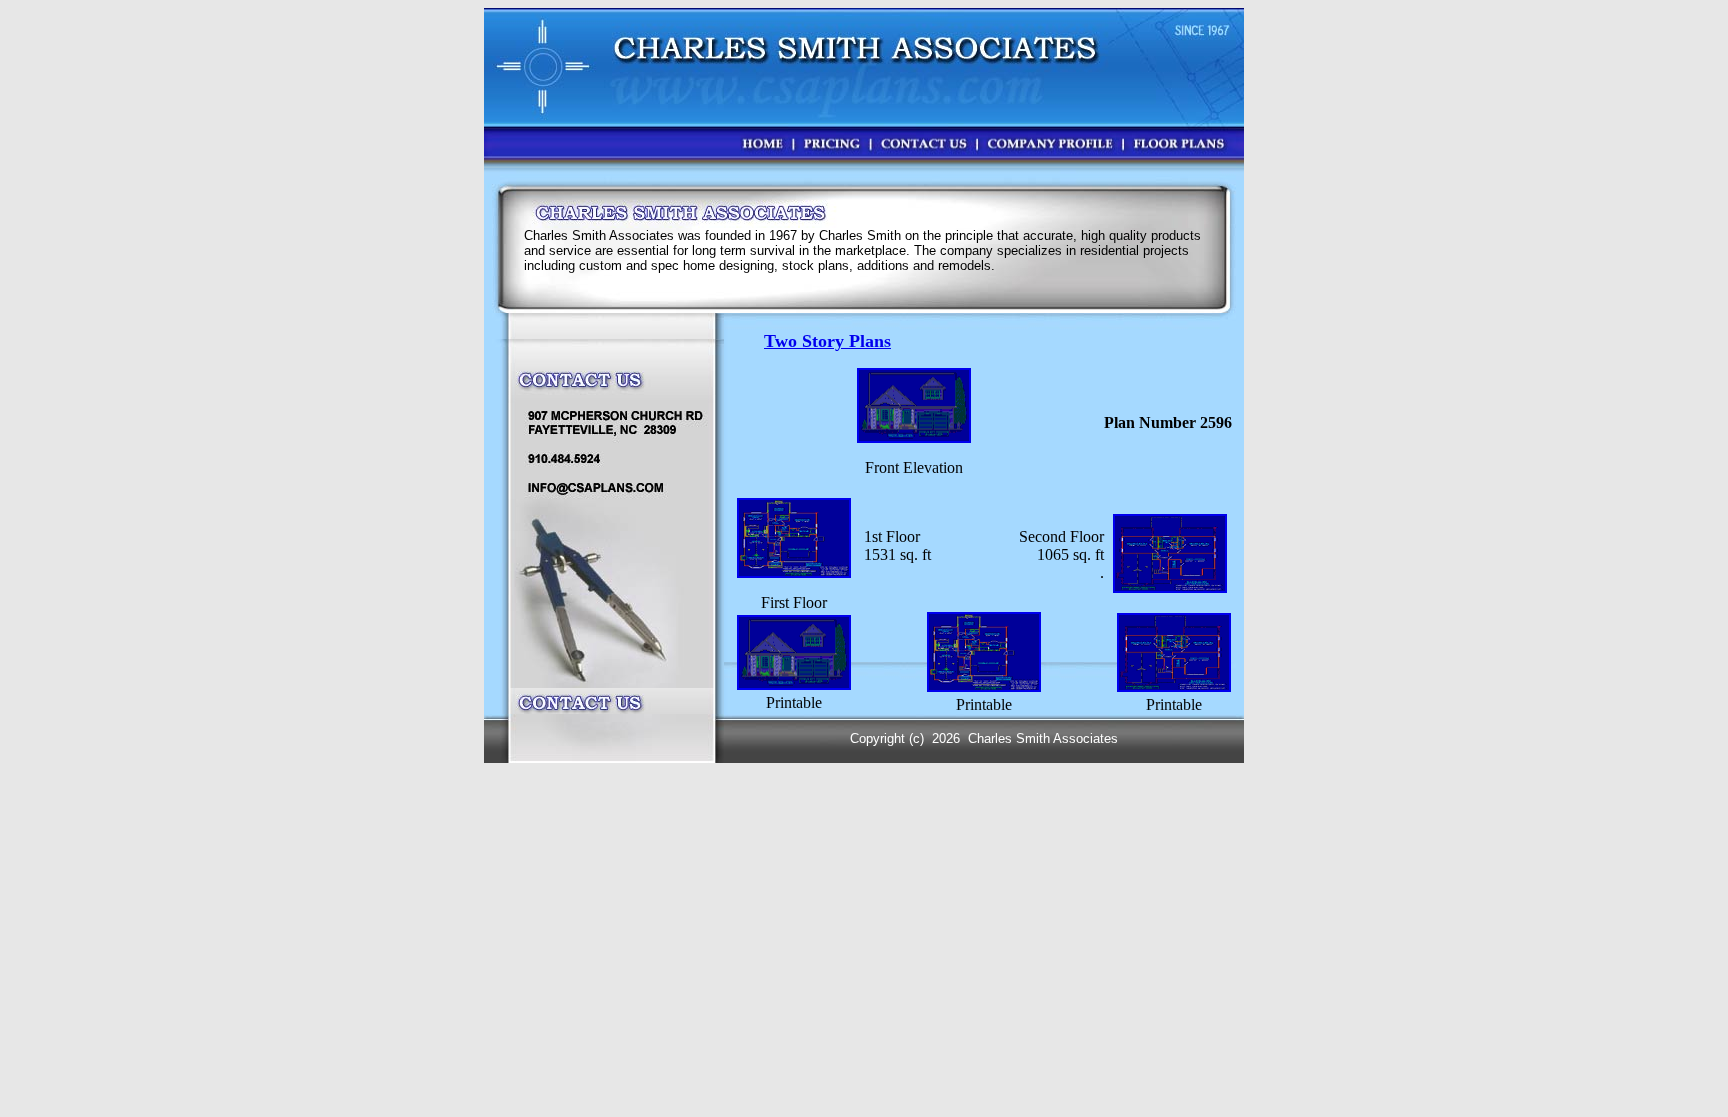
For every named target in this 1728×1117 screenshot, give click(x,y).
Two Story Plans (827, 341)
